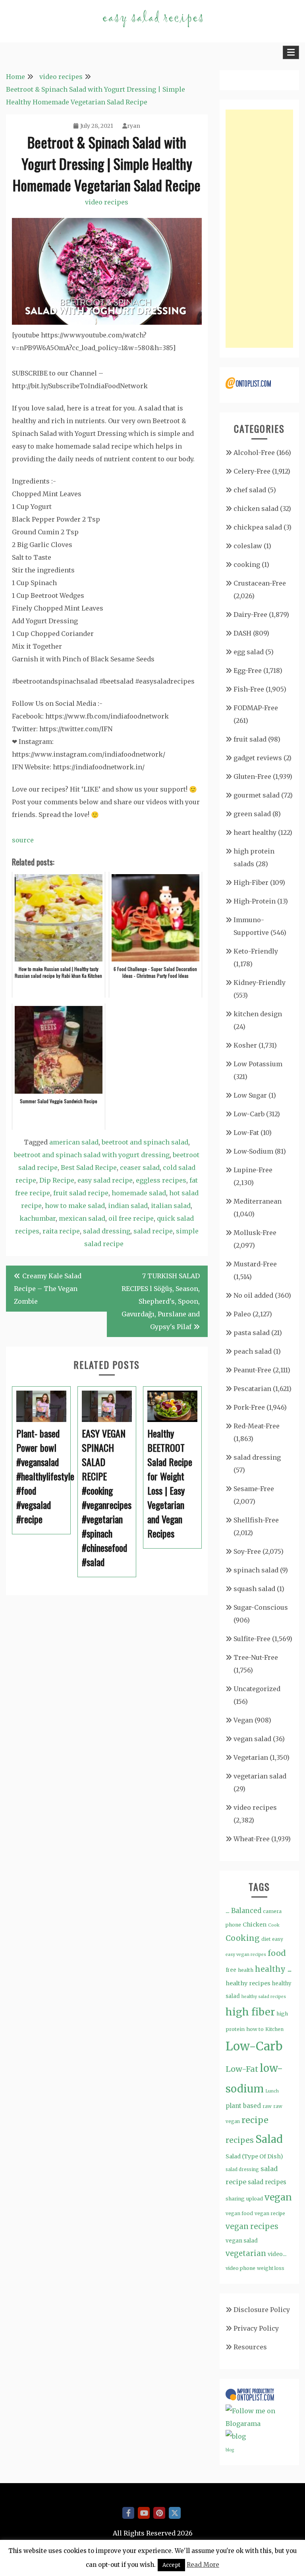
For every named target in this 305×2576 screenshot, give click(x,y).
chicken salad (256, 509)
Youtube (144, 2513)
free (231, 1970)
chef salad (250, 490)
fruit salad (250, 739)
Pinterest (159, 2513)
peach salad (253, 1351)
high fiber (250, 2012)
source (23, 840)
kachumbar (38, 1218)
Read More (203, 2565)
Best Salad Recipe (89, 1168)
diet (266, 1939)
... (228, 1911)
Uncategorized (257, 1689)
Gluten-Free (252, 776)
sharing (235, 2199)
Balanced (246, 1911)
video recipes (107, 202)
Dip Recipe (57, 1180)
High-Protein (255, 901)
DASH (242, 633)
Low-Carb (249, 1114)
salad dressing (107, 1231)
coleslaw (248, 546)
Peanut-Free (252, 1370)
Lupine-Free (253, 1170)
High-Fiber (251, 882)
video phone (240, 2268)
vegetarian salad (260, 1776)
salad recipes (267, 2182)
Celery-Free (252, 471)
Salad (269, 2139)
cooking (247, 565)
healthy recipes (248, 1983)
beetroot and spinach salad (145, 1142)
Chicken (255, 1925)
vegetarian (246, 2253)
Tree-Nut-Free (256, 1657)
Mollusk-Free (255, 1233)
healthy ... (273, 1969)
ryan (134, 126)
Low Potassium (258, 1064)
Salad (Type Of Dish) (254, 2156)
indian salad (128, 1206)
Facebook (128, 2513)
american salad (74, 1142)
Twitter (175, 2513)
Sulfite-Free (252, 1639)
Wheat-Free (252, 1839)
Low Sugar (250, 1095)
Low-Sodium (253, 1151)
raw (267, 2106)
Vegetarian (251, 1757)
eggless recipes (161, 1180)
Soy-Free (247, 1551)
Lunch (272, 2091)
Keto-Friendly (256, 951)
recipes (240, 2140)
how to (255, 2029)
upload (255, 2199)
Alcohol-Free (254, 453)
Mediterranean (258, 1201)
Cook (274, 1925)
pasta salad (252, 1333)
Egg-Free (248, 670)
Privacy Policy (256, 2328)
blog (230, 2450)
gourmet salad (257, 795)
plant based (243, 2106)
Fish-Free (249, 689)
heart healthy (255, 832)
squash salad (254, 1589)
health (246, 1970)
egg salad (249, 652)
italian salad (171, 1206)
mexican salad (82, 1218)
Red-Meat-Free (257, 1426)
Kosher (245, 1045)
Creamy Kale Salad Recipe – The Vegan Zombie (48, 1289)
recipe (255, 2120)
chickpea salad (258, 527)
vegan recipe (270, 2213)
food (277, 1953)
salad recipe (153, 1231)
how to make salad (75, 1206)
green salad (252, 814)
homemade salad (139, 1193)
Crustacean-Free (260, 583)
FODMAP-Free (256, 708)
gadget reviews (258, 758)
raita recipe (61, 1231)
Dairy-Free (250, 615)
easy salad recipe (105, 1180)
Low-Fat (246, 1133)
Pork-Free (249, 1407)
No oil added (253, 1295)
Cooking (243, 1938)
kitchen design (258, 1014)
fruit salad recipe (81, 1193)
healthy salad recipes (264, 1997)
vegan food (239, 2213)
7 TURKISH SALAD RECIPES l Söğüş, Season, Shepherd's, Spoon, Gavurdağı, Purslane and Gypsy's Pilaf (161, 1301)
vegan (278, 2197)
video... (277, 2254)
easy (278, 1939)
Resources (250, 2347)
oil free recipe (131, 1218)
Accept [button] (171, 2565)
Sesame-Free (254, 1489)
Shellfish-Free (256, 1520)
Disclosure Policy (262, 2310)
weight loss (271, 2268)
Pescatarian (252, 1389)
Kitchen (274, 2029)
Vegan (243, 1720)
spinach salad (256, 1570)
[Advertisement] (259, 229)
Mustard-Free (255, 1264)
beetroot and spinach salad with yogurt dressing (92, 1155)
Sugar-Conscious (261, 1607)
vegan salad (252, 1739)
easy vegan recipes (246, 1955)
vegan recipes (252, 2226)
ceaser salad (140, 1168)
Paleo (242, 1314)
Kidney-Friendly (260, 983)
